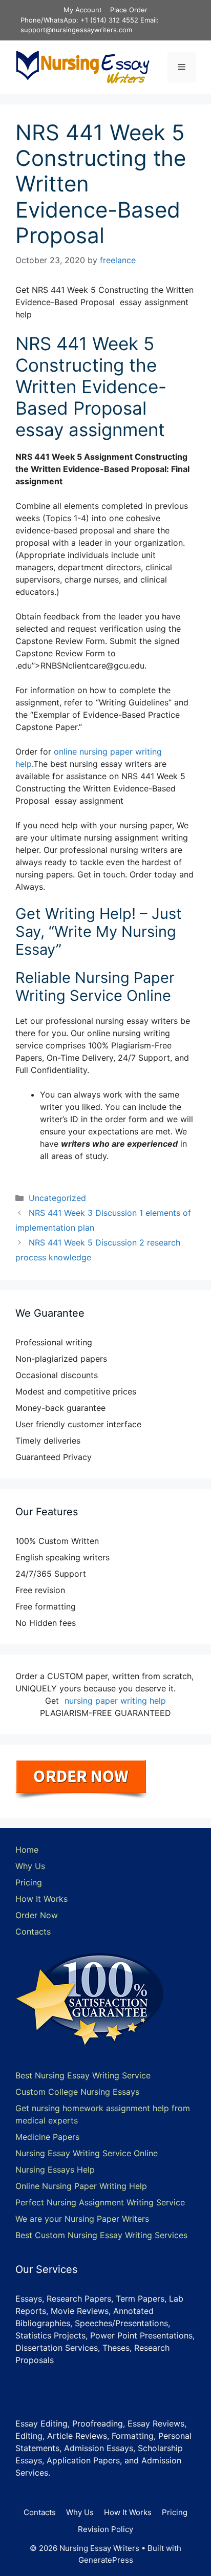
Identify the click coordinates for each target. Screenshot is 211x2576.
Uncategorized (57, 1198)
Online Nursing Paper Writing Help (81, 2186)
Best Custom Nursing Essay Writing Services (101, 2235)
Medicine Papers (47, 2137)
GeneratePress (106, 2560)
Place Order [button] (129, 10)
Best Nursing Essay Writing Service (83, 2075)
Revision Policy (105, 2529)
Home (27, 1850)
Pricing (29, 1882)
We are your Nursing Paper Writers (82, 2219)
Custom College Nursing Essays (77, 2092)
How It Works (41, 1899)
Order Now (37, 1915)
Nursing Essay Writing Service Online (87, 2153)
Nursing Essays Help (55, 2170)
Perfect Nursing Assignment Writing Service (100, 2202)
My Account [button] (83, 10)
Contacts (33, 1931)
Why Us (30, 1866)
